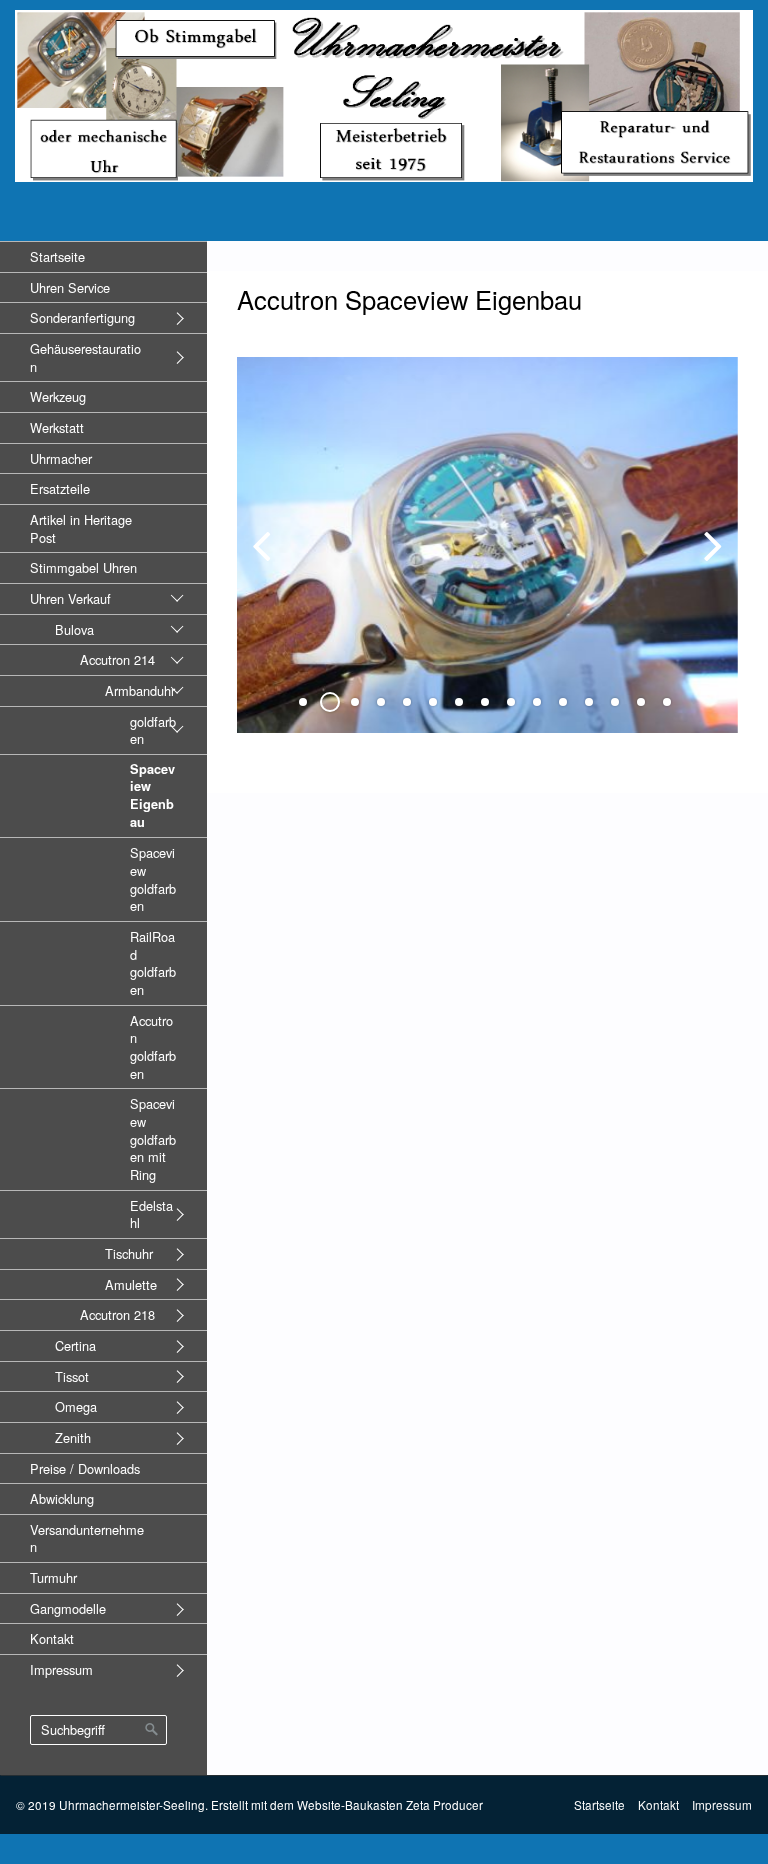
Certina (75, 1345)
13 (615, 702)
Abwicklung (62, 1498)
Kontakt (52, 1638)
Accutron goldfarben (153, 1047)
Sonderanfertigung (82, 317)
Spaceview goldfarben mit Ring (153, 1139)
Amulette (131, 1284)
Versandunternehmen (87, 1538)
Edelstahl (151, 1214)
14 (641, 702)
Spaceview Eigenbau (152, 795)
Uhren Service (70, 287)
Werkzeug (58, 396)
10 (537, 702)
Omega (76, 1406)
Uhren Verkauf (70, 598)
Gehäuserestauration (85, 357)
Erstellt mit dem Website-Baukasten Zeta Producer (347, 1804)
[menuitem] (103, 256)
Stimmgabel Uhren (83, 567)
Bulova (74, 629)
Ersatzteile (60, 488)
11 (563, 702)
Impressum (61, 1669)
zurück (267, 561)
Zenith (73, 1437)
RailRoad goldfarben (153, 963)
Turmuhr (53, 1577)
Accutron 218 (117, 1314)
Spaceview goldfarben (153, 879)
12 (589, 702)
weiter (708, 561)
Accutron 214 (117, 659)
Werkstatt (57, 427)
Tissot (72, 1376)
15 (667, 702)
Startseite (57, 256)
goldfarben (153, 730)
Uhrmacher (61, 458)
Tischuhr (129, 1253)
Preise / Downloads (85, 1468)
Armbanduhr (140, 690)
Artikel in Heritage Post (81, 528)
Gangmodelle (68, 1608)
